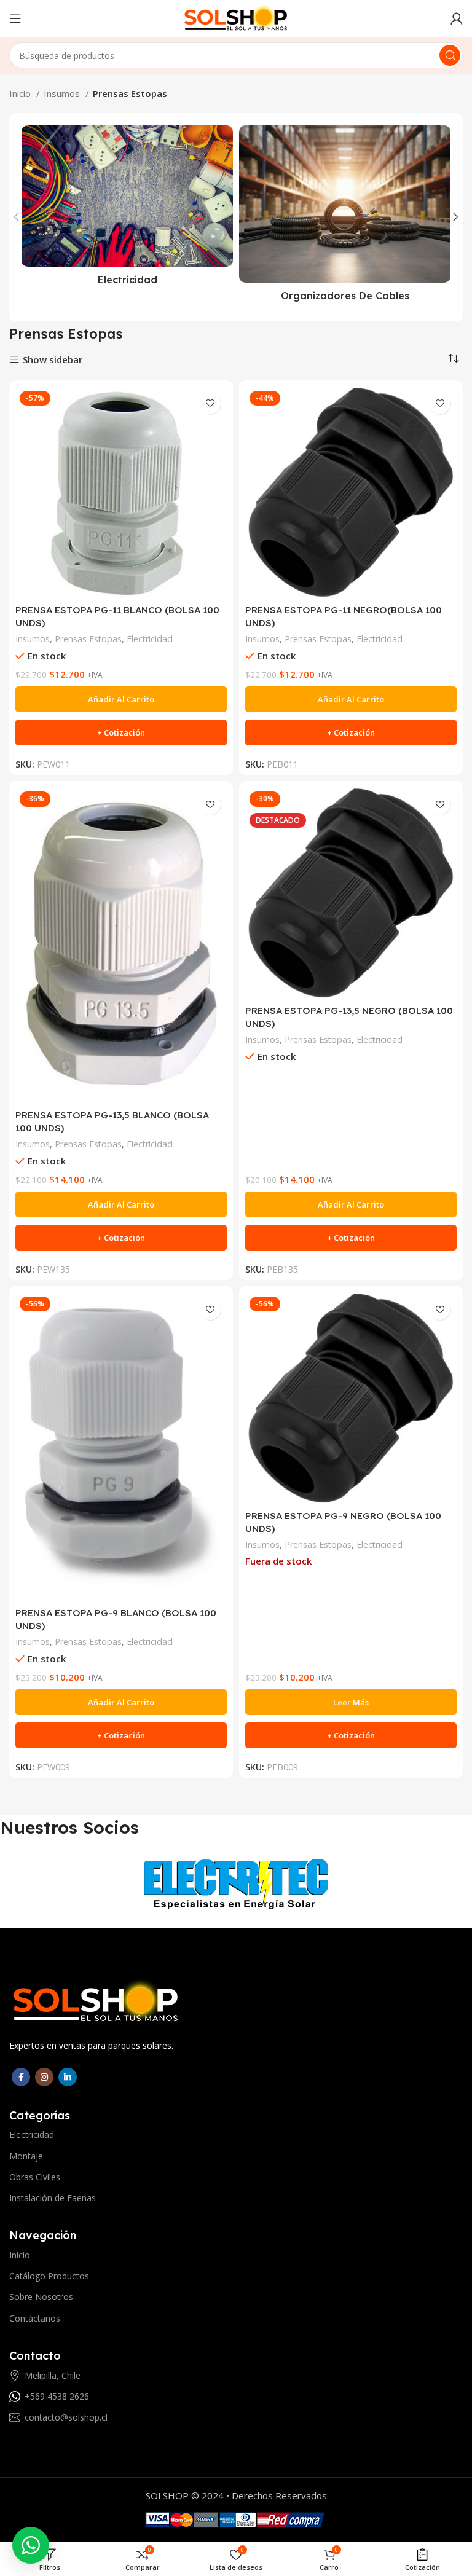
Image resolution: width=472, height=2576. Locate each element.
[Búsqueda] (450, 55)
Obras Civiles (35, 2177)
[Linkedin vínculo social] (68, 2077)
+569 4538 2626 (57, 2396)
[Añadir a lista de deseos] (210, 403)
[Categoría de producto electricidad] (127, 209)
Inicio (21, 93)
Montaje (26, 2156)
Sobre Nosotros (41, 2297)
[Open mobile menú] (15, 18)
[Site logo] (236, 17)
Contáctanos (35, 2318)
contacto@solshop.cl (66, 2417)
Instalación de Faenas (53, 2198)
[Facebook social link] (21, 2077)
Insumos (63, 93)
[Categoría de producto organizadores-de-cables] (345, 217)
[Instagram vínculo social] (44, 2077)
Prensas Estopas (88, 639)
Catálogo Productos (49, 2276)
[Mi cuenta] (457, 18)
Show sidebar (53, 360)
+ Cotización (121, 732)
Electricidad (150, 639)
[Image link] (96, 2001)
